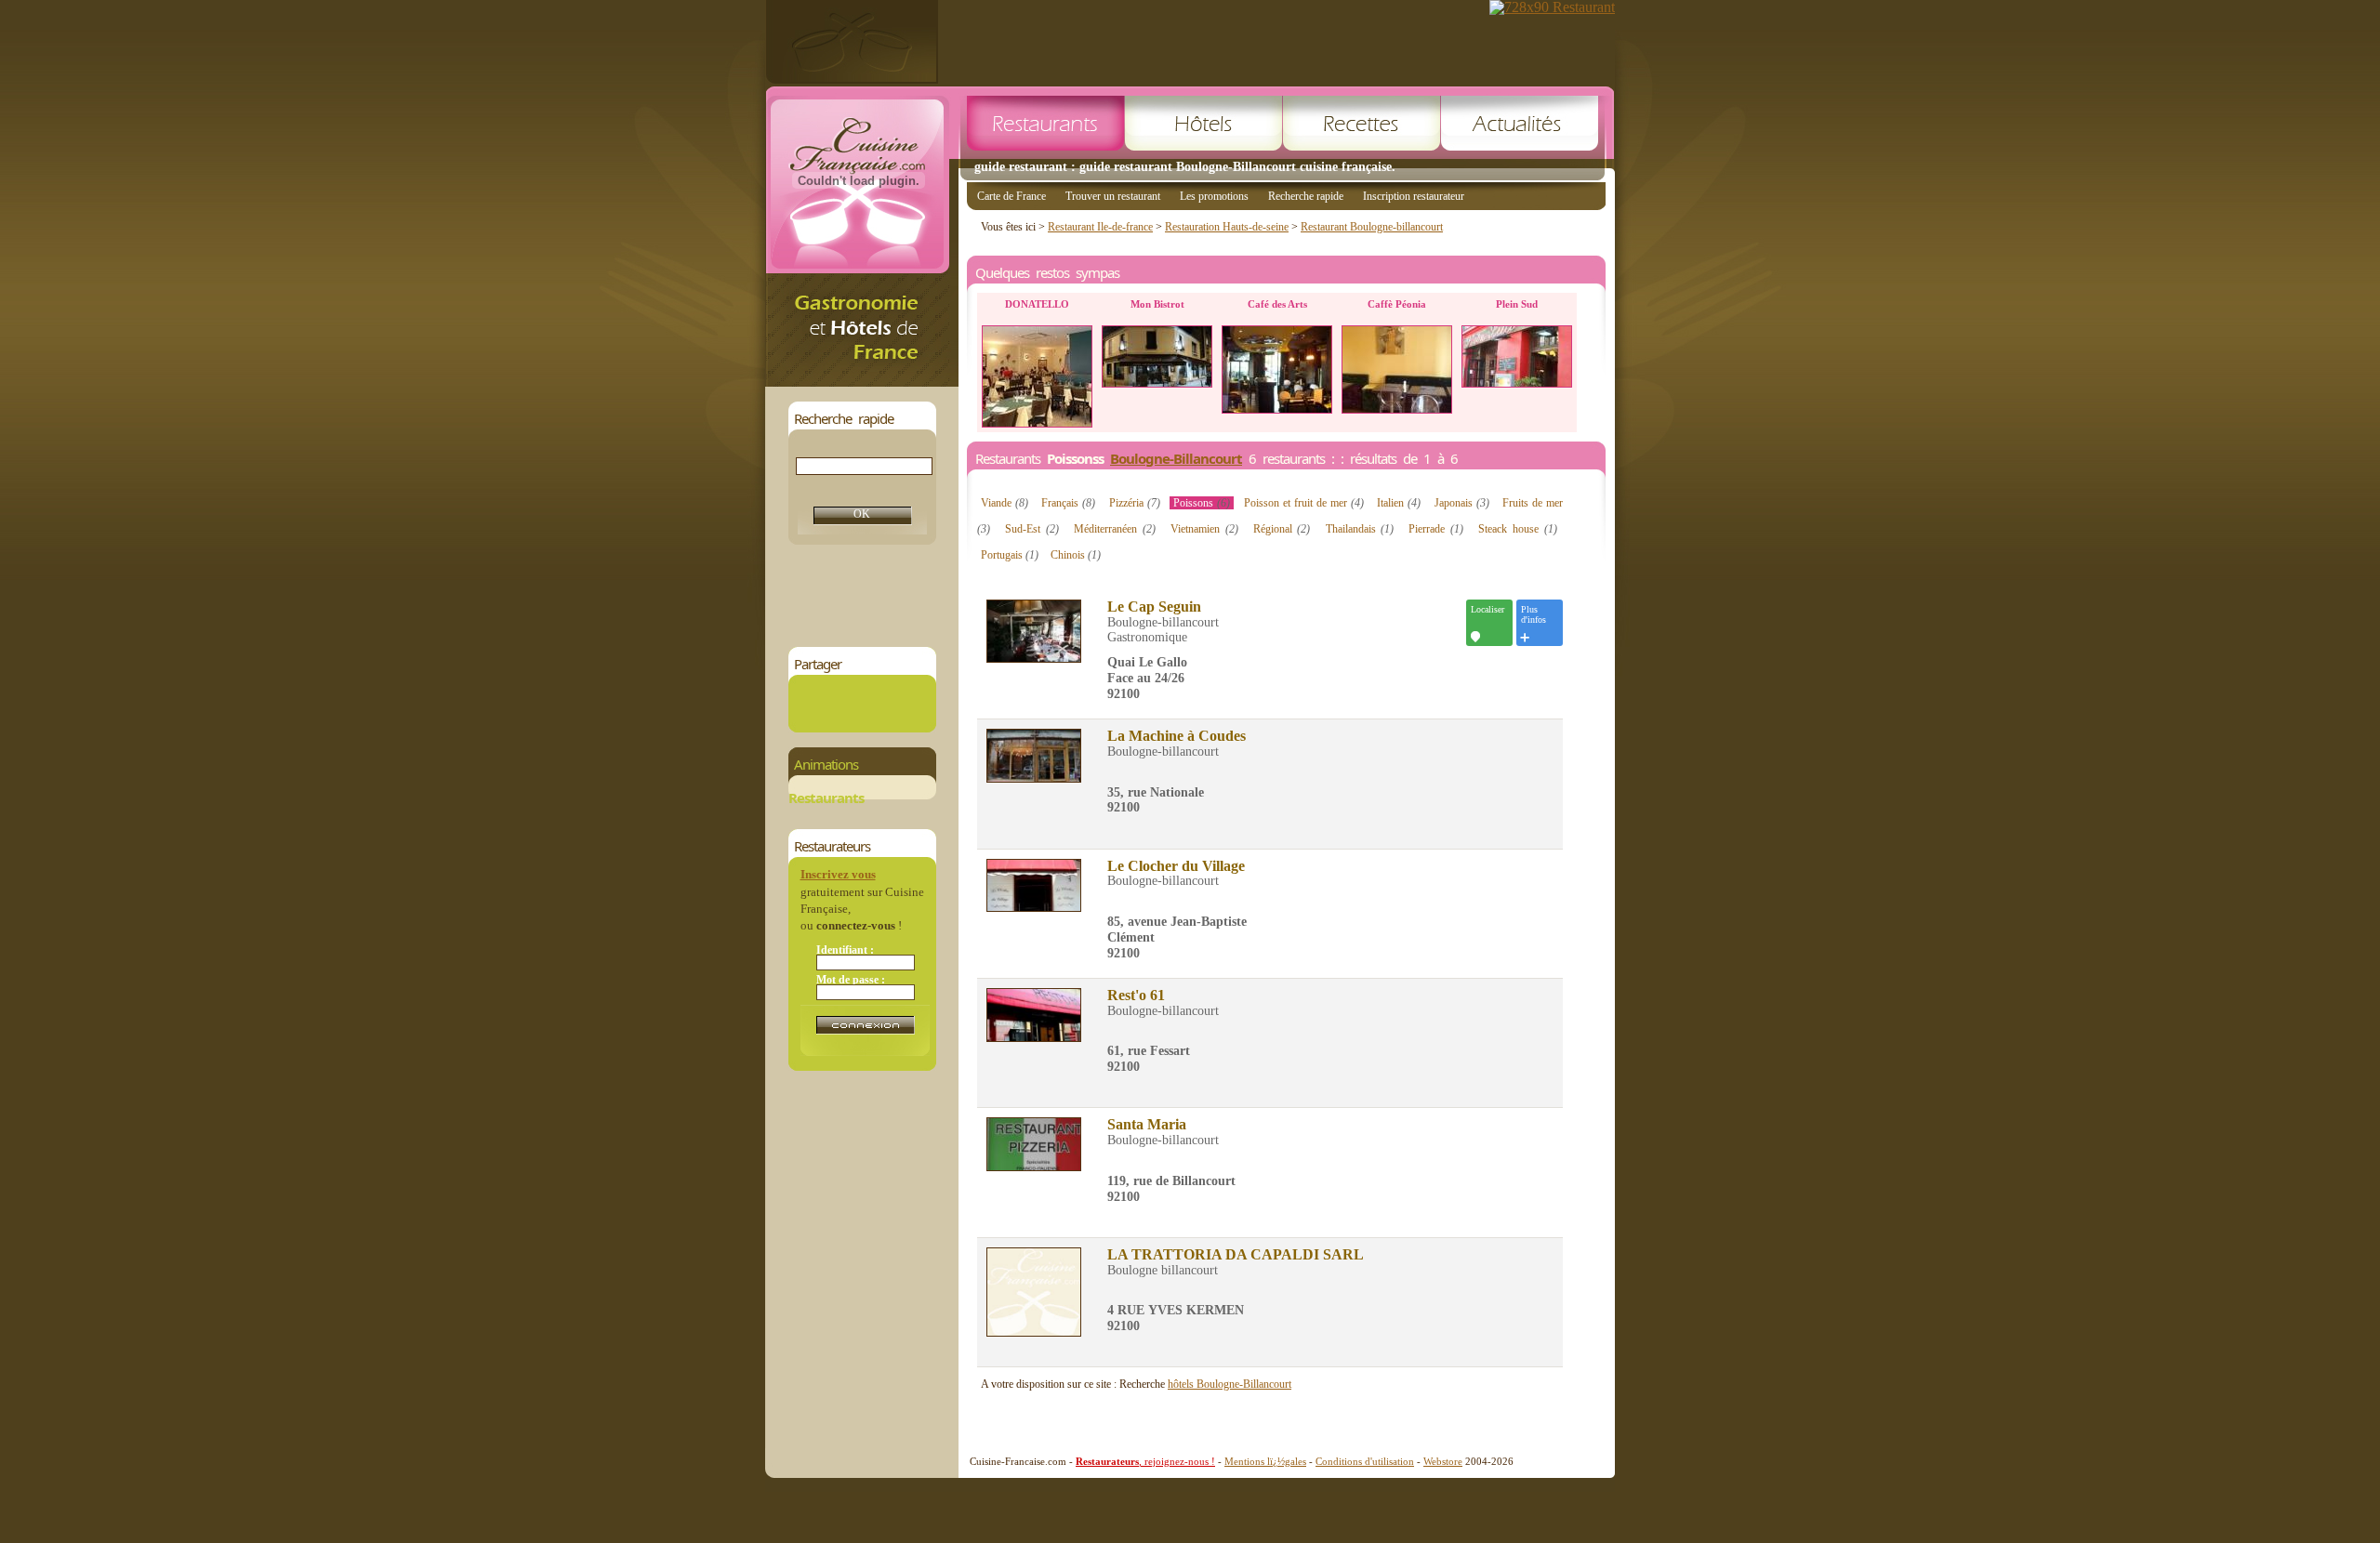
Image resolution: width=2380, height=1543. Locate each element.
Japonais (1462, 503)
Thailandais (1360, 529)
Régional (1282, 529)
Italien (1399, 503)
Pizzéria (1135, 503)
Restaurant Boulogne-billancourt (1372, 227)
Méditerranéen (1115, 529)
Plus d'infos (1534, 614)
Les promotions (1214, 196)
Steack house (1517, 529)
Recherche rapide (1306, 196)
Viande (1005, 503)
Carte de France (1011, 196)
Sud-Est (1032, 529)
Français (1068, 503)
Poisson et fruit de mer (1304, 503)
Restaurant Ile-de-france (1100, 227)
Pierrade (1436, 529)
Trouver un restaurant (1113, 196)
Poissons (1202, 503)
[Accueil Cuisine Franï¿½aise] (862, 382)
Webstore (1443, 1461)
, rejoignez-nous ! (1145, 1461)
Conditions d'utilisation (1365, 1461)
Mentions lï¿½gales (1265, 1461)
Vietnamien (1204, 529)
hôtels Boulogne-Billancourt (1230, 1384)
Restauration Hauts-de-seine (1227, 227)
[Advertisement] (1127, 596)
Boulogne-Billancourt (1176, 458)
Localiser (1487, 609)
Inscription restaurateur (1414, 196)
